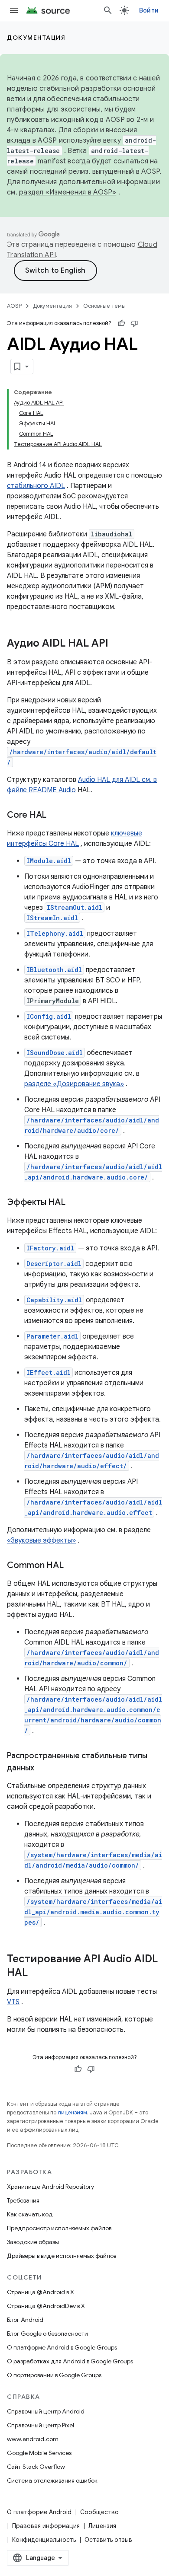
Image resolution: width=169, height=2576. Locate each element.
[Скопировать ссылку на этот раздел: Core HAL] (55, 816)
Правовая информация (46, 2526)
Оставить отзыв (108, 2540)
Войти (149, 10)
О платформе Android (39, 2512)
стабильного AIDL (36, 486)
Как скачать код (30, 2214)
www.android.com (33, 2439)
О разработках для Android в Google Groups (70, 2361)
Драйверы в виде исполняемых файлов (62, 2256)
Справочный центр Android (46, 2411)
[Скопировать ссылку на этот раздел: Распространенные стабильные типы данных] (43, 1769)
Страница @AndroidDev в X (46, 2306)
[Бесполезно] (134, 323)
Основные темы (104, 306)
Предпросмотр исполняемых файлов (59, 2228)
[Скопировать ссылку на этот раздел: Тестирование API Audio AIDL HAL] (36, 1973)
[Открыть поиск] (108, 10)
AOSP (14, 306)
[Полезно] (121, 323)
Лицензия (102, 2526)
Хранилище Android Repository (50, 2187)
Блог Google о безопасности (47, 2334)
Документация (36, 38)
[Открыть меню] (14, 10)
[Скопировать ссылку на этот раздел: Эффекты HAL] (74, 1203)
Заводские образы (33, 2242)
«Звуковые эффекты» (41, 1540)
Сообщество (99, 2512)
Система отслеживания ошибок (52, 2480)
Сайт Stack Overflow (36, 2467)
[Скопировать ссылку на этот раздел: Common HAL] (72, 1566)
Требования (23, 2200)
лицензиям (72, 2112)
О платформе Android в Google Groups (62, 2347)
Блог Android (25, 2320)
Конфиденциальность (44, 2540)
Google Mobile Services (39, 2453)
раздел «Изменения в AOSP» (68, 192)
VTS (13, 2002)
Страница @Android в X (41, 2292)
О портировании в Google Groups (54, 2375)
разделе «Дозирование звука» (74, 1084)
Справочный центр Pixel (41, 2425)
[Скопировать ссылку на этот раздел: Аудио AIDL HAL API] (117, 644)
